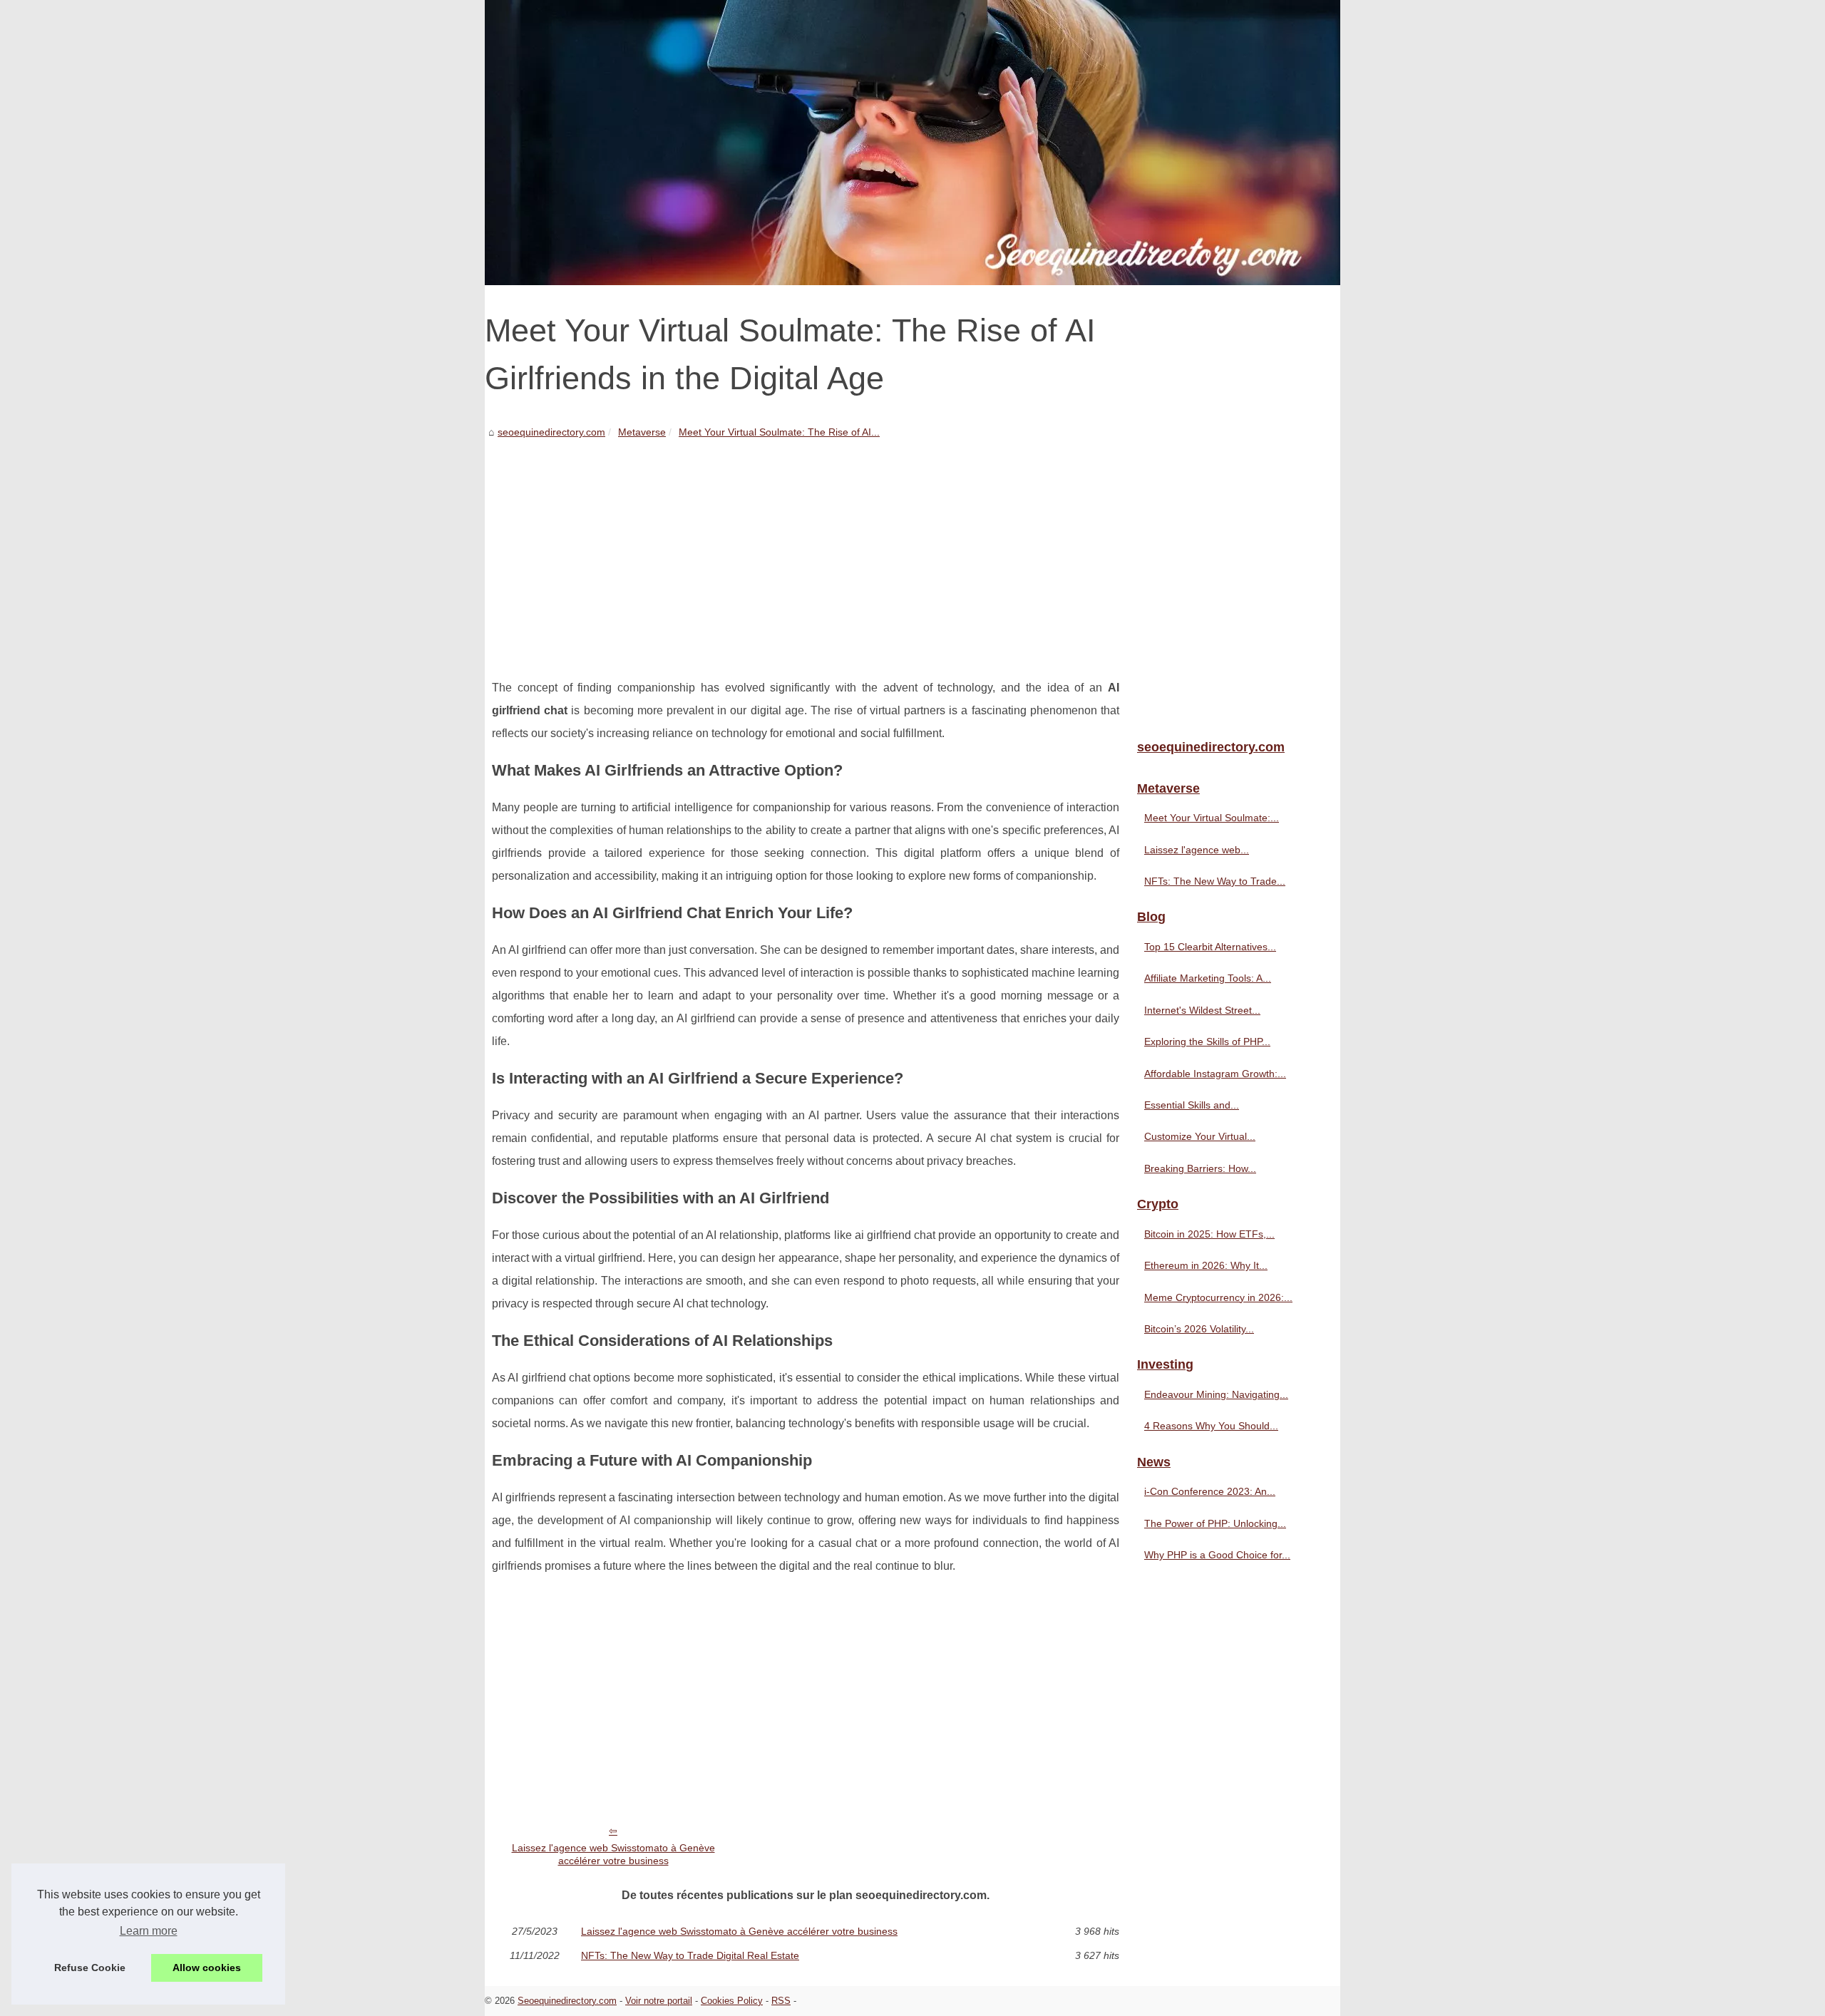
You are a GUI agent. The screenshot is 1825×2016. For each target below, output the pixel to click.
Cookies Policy (732, 2001)
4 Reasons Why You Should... (1211, 1426)
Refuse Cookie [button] (90, 1968)
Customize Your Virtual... (1200, 1136)
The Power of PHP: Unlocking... (1215, 1523)
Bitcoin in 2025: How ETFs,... (1209, 1234)
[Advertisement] (806, 548)
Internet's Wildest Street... (1202, 1010)
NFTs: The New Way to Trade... (1215, 881)
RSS (781, 2001)
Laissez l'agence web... (1197, 850)
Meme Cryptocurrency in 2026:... (1218, 1297)
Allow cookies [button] (207, 1968)
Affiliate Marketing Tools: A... (1208, 978)
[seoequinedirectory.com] (912, 143)
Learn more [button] (149, 1931)
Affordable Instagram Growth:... (1215, 1074)
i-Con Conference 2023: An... (1210, 1491)
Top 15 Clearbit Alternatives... (1210, 947)
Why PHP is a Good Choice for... (1217, 1555)
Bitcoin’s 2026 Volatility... (1199, 1329)
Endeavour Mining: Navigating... (1216, 1394)
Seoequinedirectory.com (567, 2001)
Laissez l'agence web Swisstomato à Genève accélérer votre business (613, 1855)
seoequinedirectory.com (551, 432)
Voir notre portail (659, 2001)
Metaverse (642, 432)
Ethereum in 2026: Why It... (1206, 1265)
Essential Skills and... (1192, 1105)
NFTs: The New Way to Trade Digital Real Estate (690, 1955)
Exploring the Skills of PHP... (1207, 1042)
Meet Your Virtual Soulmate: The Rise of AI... (779, 432)
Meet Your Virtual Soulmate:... (1212, 818)
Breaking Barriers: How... (1200, 1168)
